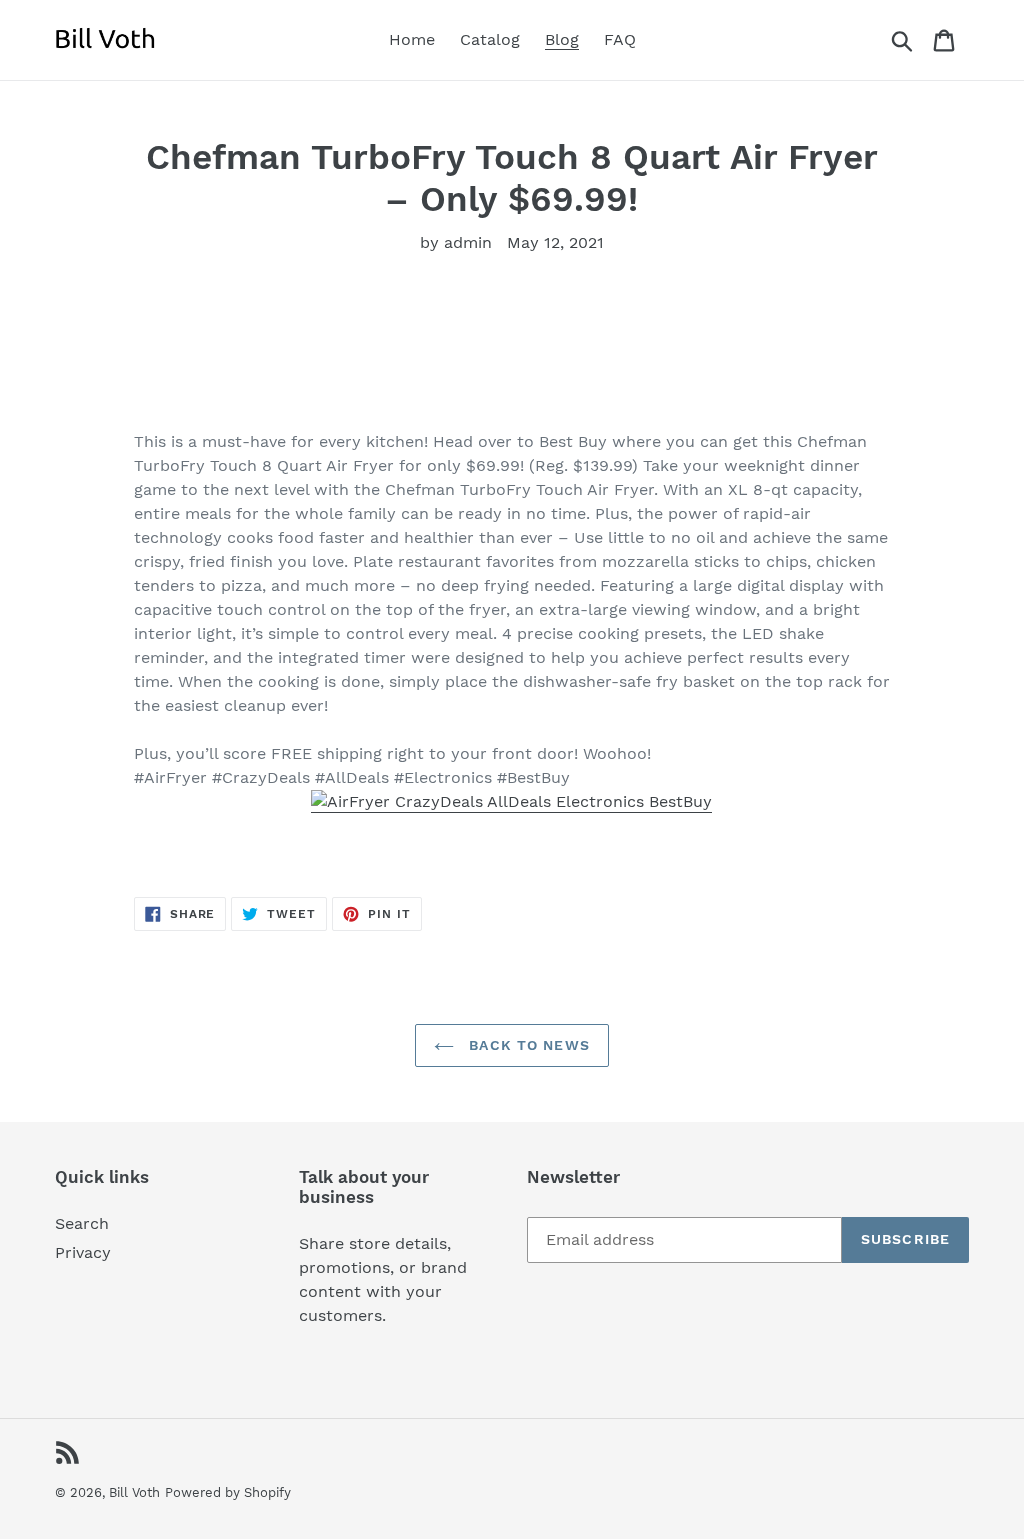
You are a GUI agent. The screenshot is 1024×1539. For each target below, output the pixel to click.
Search (82, 1223)
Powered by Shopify (228, 1492)
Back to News (527, 1045)
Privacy (83, 1252)
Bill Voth (134, 1492)
